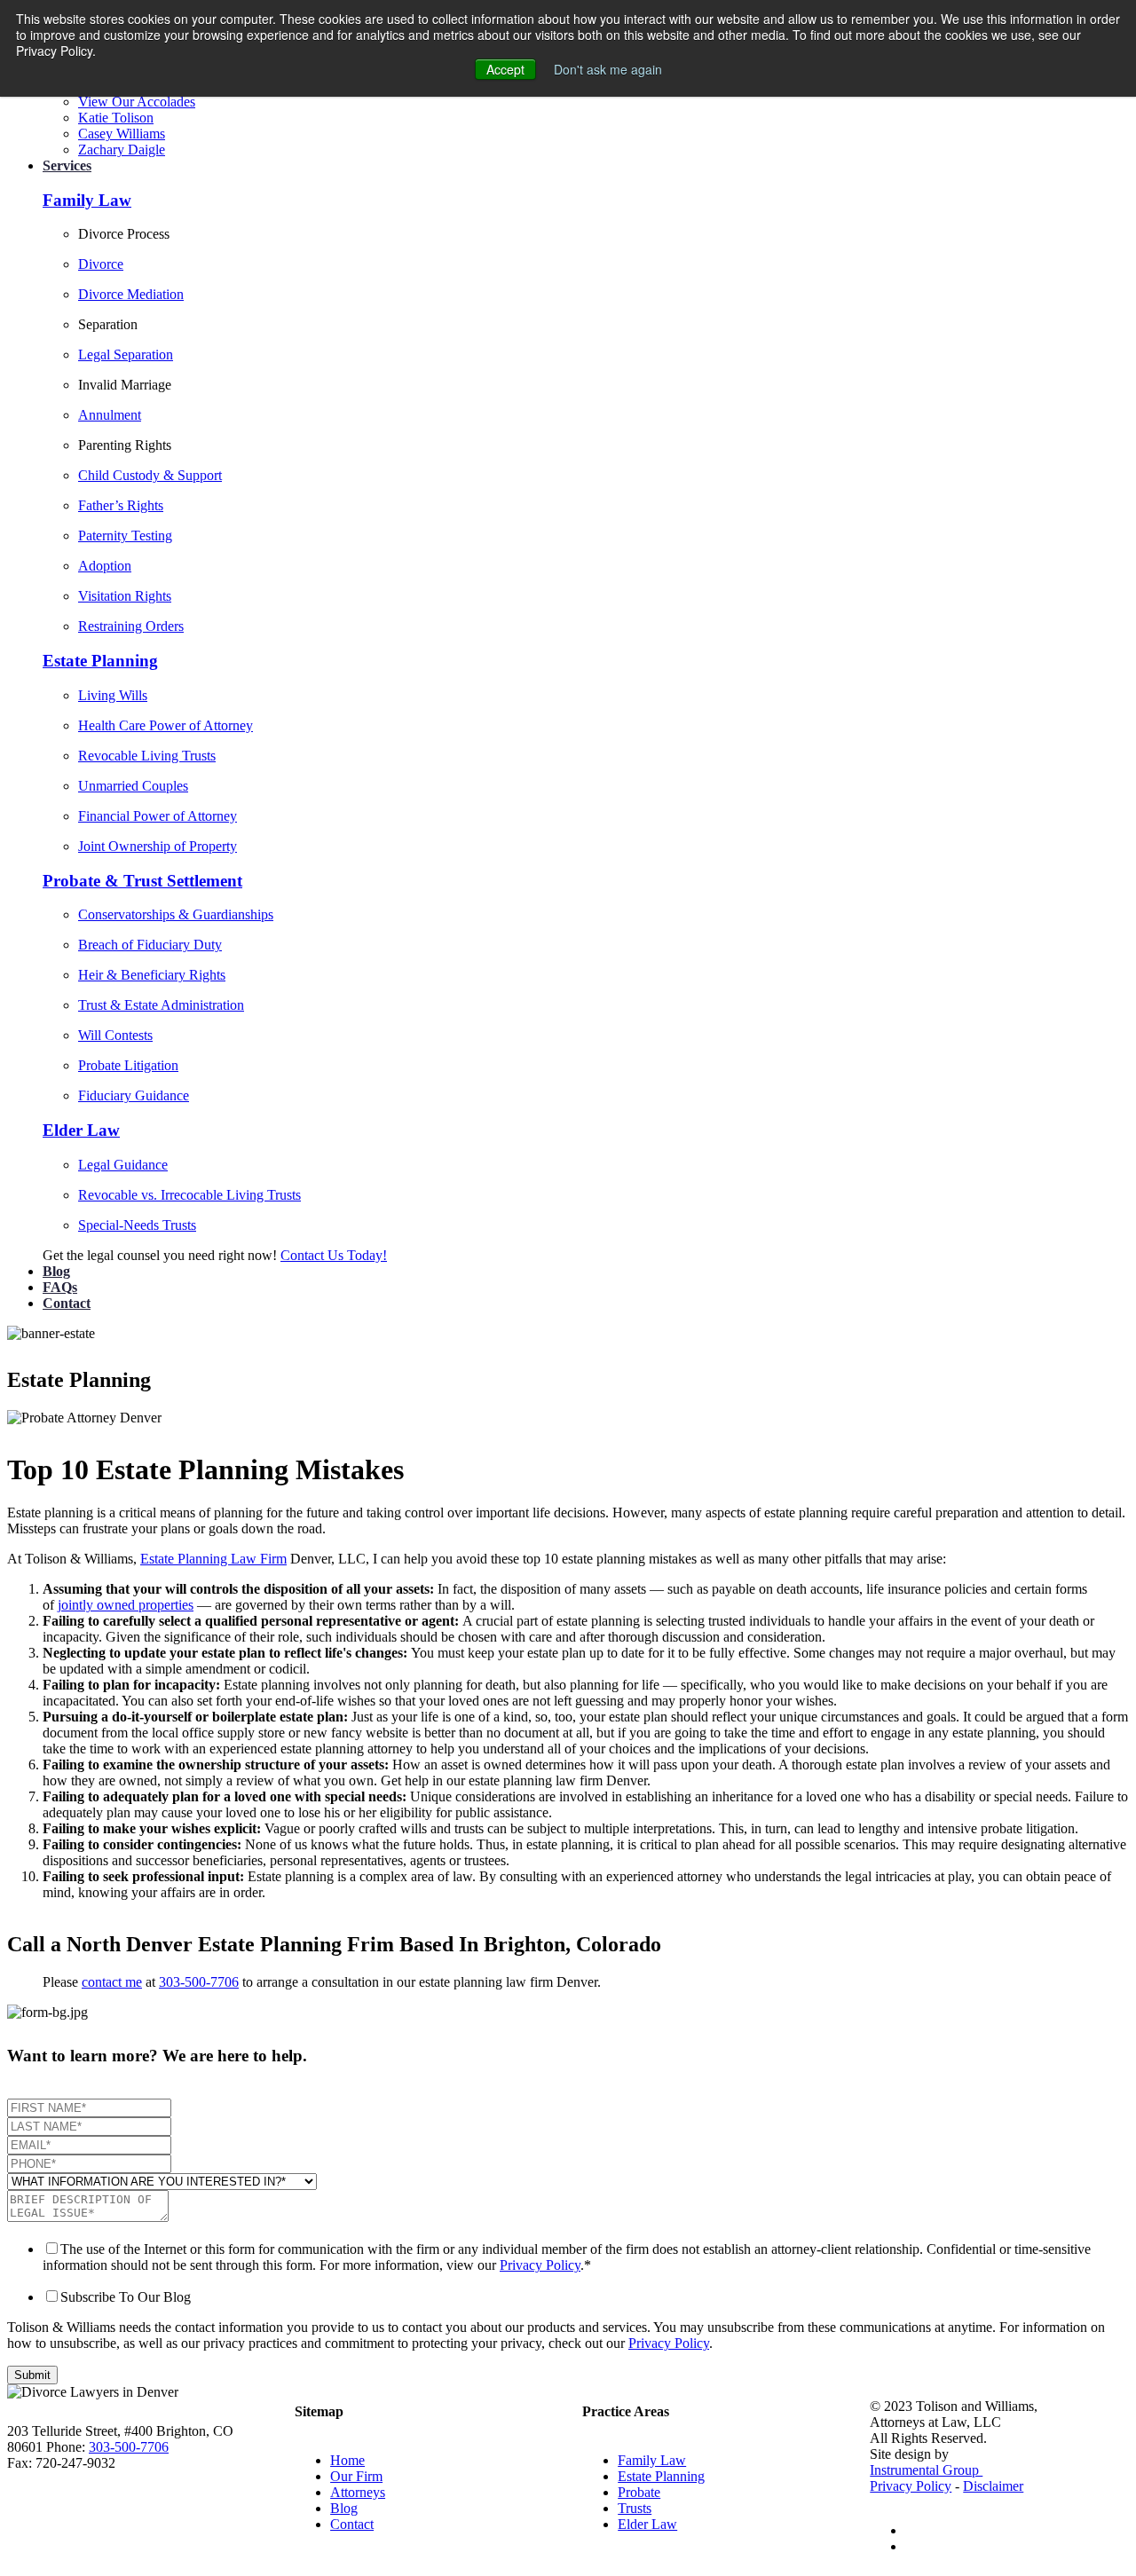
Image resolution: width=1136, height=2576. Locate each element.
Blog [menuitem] (344, 2508)
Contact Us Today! (334, 1255)
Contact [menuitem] (352, 2524)
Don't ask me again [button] (608, 69)
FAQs (60, 1287)
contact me (112, 1982)
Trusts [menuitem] (635, 2508)
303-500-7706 (199, 1982)
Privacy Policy (540, 2265)
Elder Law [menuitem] (647, 2524)
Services (67, 165)
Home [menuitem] (347, 2460)
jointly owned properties (126, 1605)
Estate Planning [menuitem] (661, 2476)
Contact (67, 1303)
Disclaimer (993, 2486)
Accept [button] (505, 69)
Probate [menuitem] (639, 2492)
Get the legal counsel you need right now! (162, 1255)
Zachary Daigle (122, 150)
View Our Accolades (137, 102)
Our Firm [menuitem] (356, 2476)
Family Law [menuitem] (652, 2460)
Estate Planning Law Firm (213, 1559)
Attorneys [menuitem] (358, 2492)
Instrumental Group (926, 2470)
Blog (56, 1271)
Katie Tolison (116, 118)
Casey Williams (122, 134)
